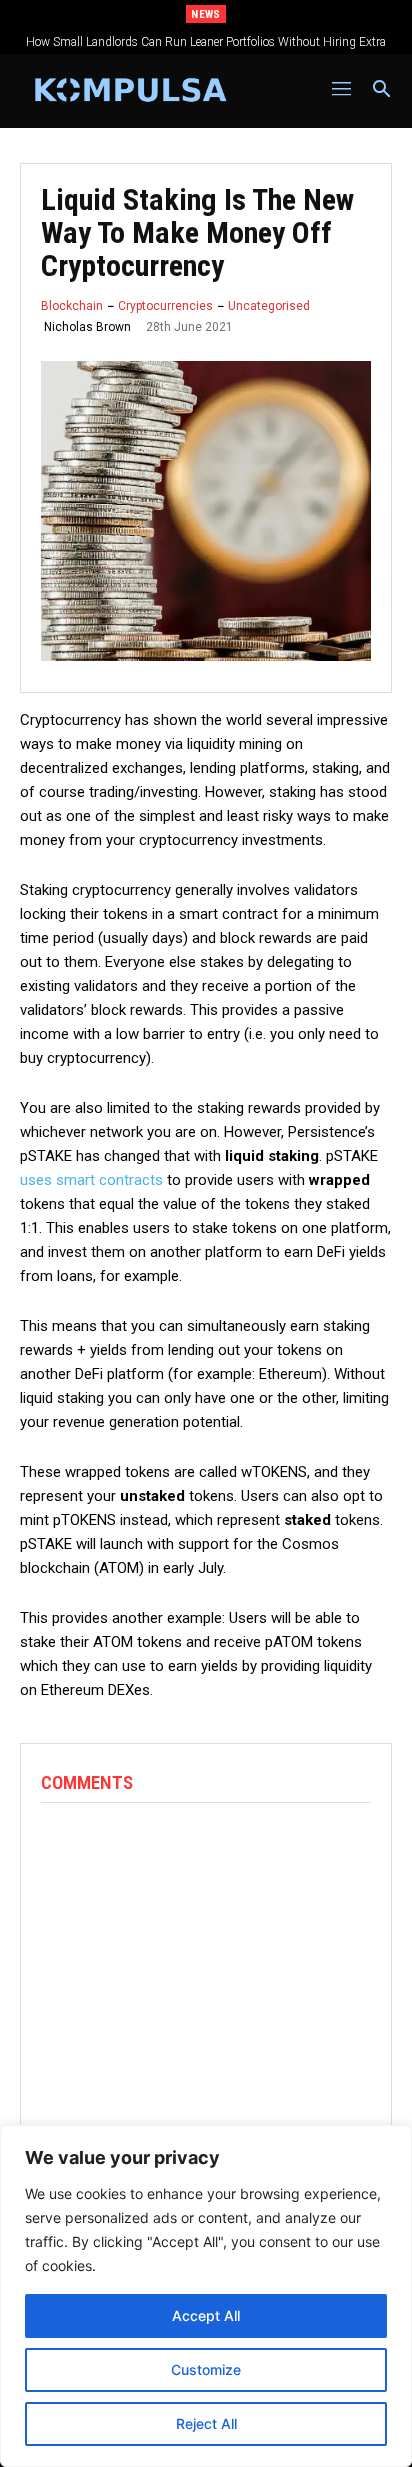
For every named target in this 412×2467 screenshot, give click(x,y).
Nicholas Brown (87, 327)
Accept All (206, 2315)
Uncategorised (269, 306)
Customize (206, 2369)
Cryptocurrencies (165, 306)
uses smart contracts (91, 1180)
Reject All (206, 2423)
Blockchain (72, 306)
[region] (206, 2296)
